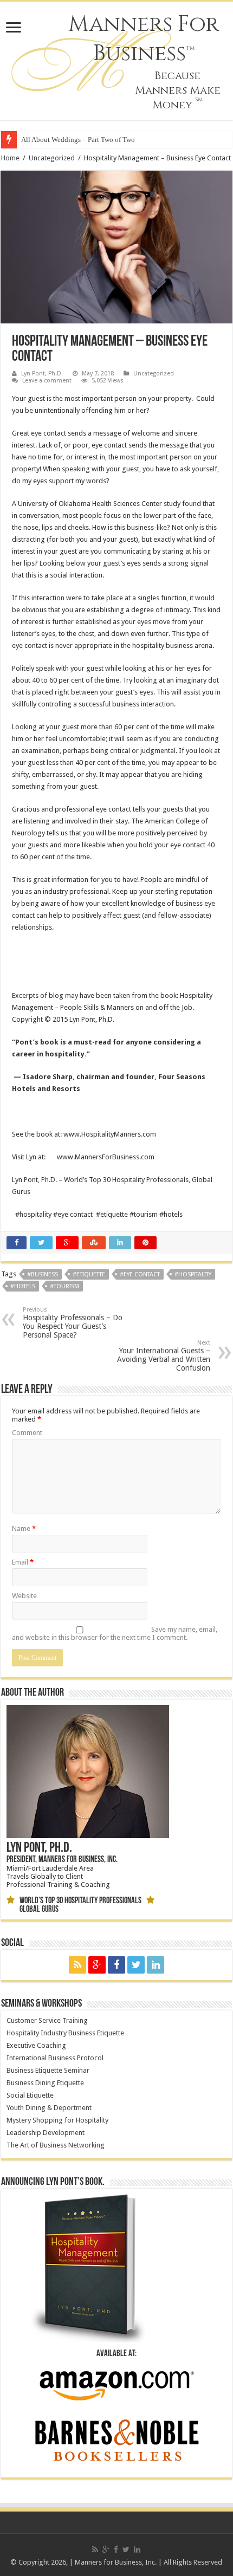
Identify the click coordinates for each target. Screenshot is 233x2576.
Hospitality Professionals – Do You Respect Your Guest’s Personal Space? (73, 1323)
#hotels (23, 1286)
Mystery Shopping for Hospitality (57, 2120)
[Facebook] (116, 1965)
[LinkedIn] (156, 1965)
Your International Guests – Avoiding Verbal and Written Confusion (164, 1356)
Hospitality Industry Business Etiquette (65, 2033)
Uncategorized (52, 158)
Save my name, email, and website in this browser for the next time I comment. (115, 1633)
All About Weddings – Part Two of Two (78, 139)
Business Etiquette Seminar (48, 2070)
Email (23, 1562)
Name (24, 1529)
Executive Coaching (36, 2045)
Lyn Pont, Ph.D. (42, 374)
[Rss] (77, 1965)
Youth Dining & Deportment (49, 2108)
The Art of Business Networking (56, 2145)
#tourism (64, 1286)
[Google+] (97, 1965)
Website (24, 1596)
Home (10, 158)
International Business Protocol (55, 2058)
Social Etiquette (30, 2095)
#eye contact (140, 1274)
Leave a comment (47, 381)
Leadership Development (46, 2133)
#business (43, 1274)
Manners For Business (144, 39)
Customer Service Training (47, 2020)
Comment (27, 1433)
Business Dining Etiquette (45, 2083)
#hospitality (193, 1274)
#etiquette (89, 1274)
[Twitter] (136, 1965)
